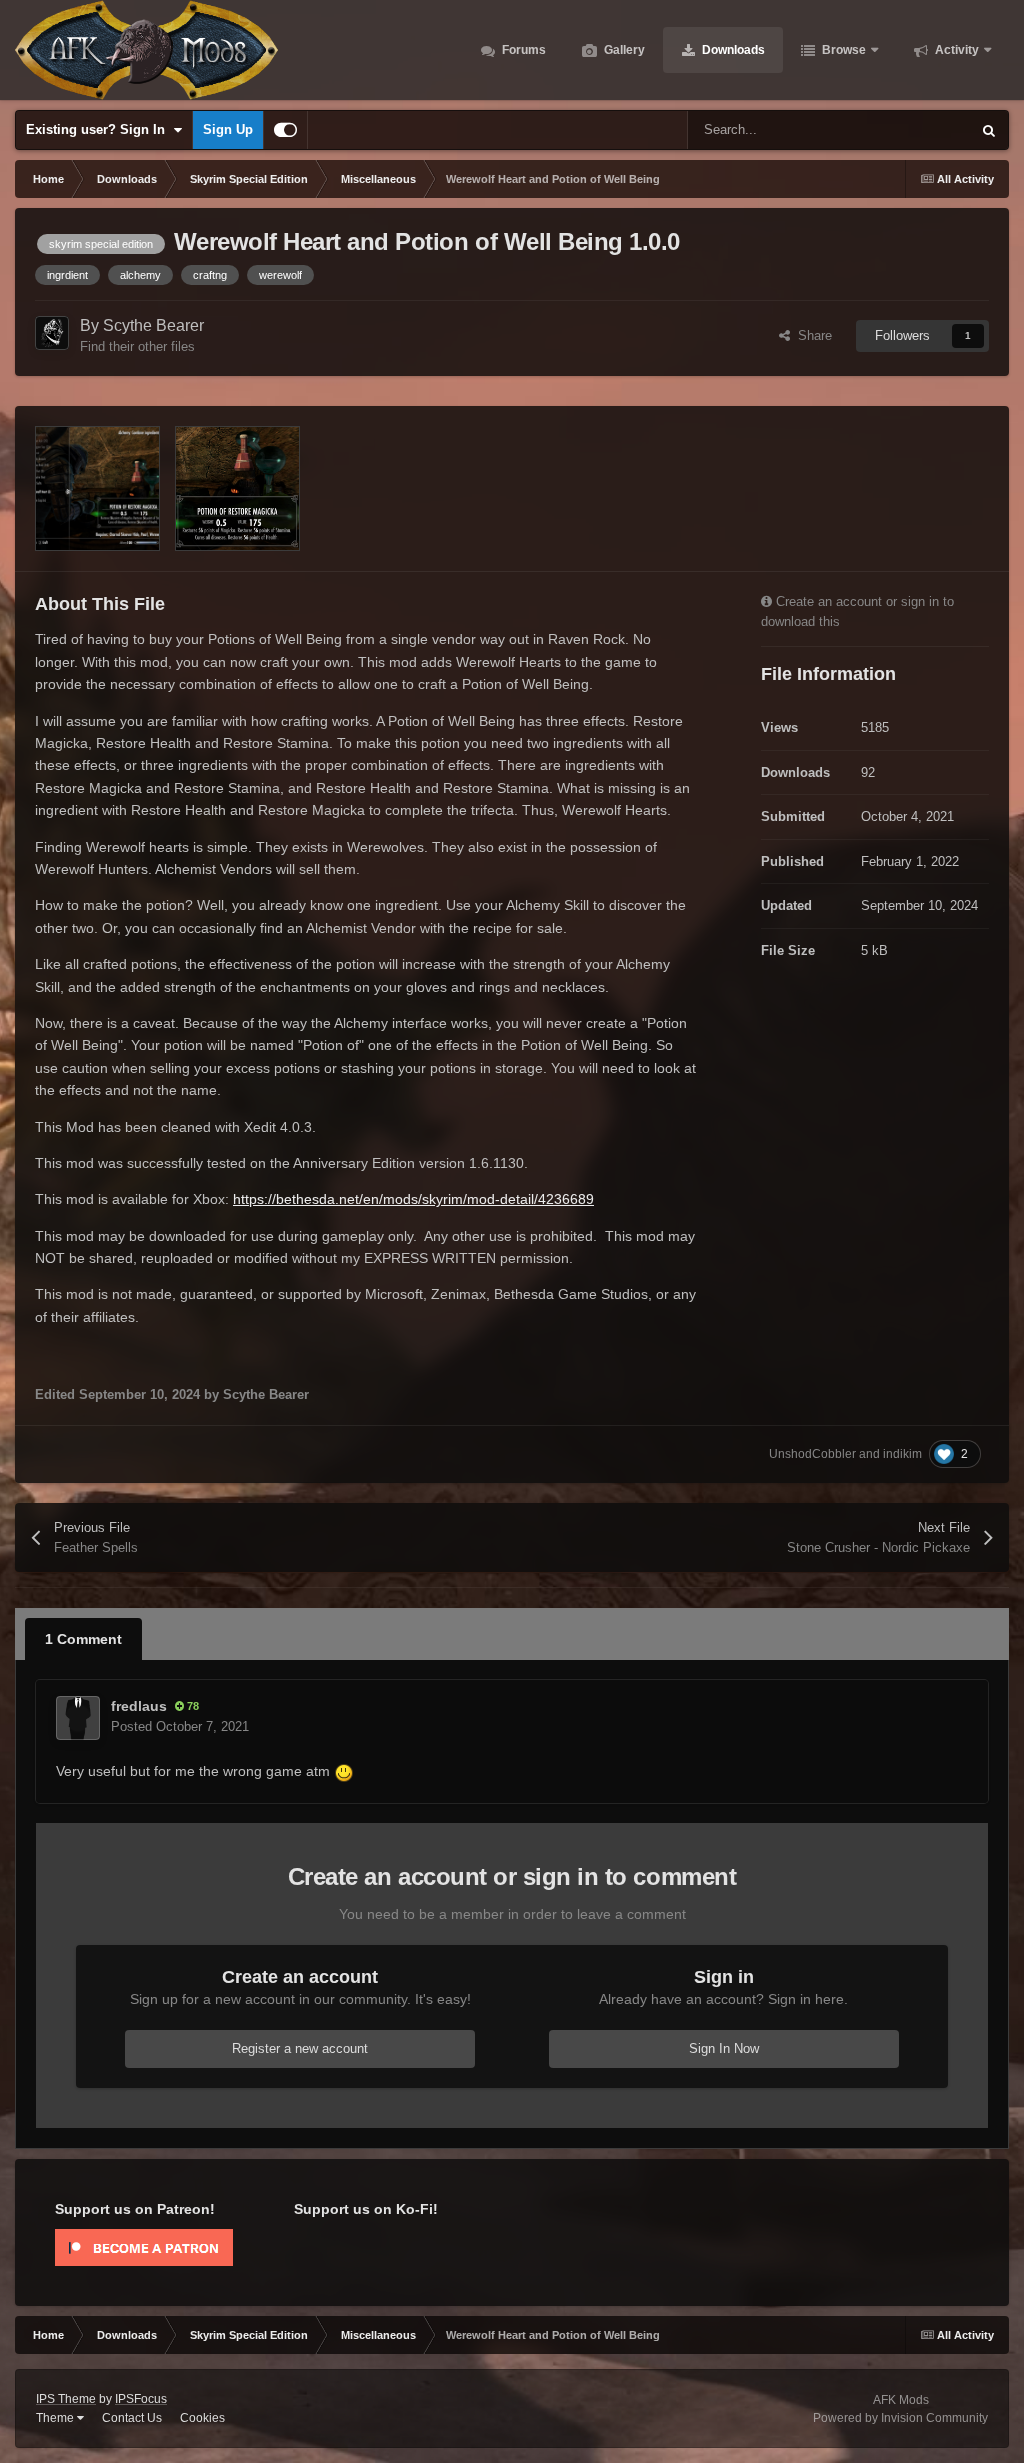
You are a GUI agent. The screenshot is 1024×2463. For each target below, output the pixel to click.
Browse (842, 50)
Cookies (202, 2418)
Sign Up (228, 129)
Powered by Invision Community (900, 2418)
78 (191, 1706)
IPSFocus (141, 2399)
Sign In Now (724, 2048)
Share (811, 335)
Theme (56, 2418)
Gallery (623, 50)
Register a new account (300, 2048)
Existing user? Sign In (99, 129)
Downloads (732, 50)
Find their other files (137, 346)
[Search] (989, 130)
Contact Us (132, 2418)
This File (920, 130)
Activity (955, 50)
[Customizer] (285, 130)
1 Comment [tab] (83, 1639)
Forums (522, 50)
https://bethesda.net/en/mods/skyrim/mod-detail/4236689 (413, 1199)
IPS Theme (66, 2399)
